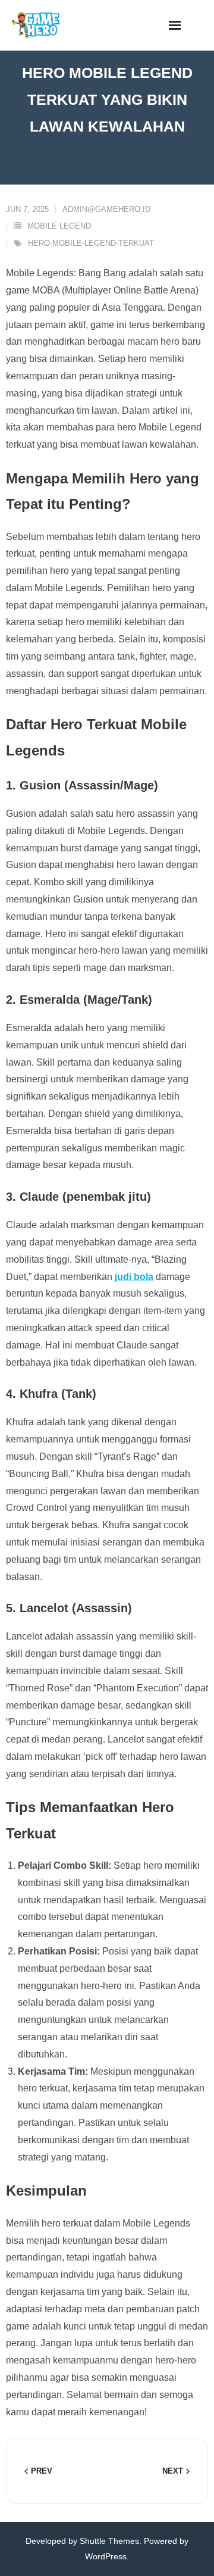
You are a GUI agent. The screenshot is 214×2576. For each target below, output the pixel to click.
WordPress (106, 2556)
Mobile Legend (59, 226)
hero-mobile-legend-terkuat (91, 243)
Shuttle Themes (109, 2541)
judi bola (134, 1277)
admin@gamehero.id (106, 209)
